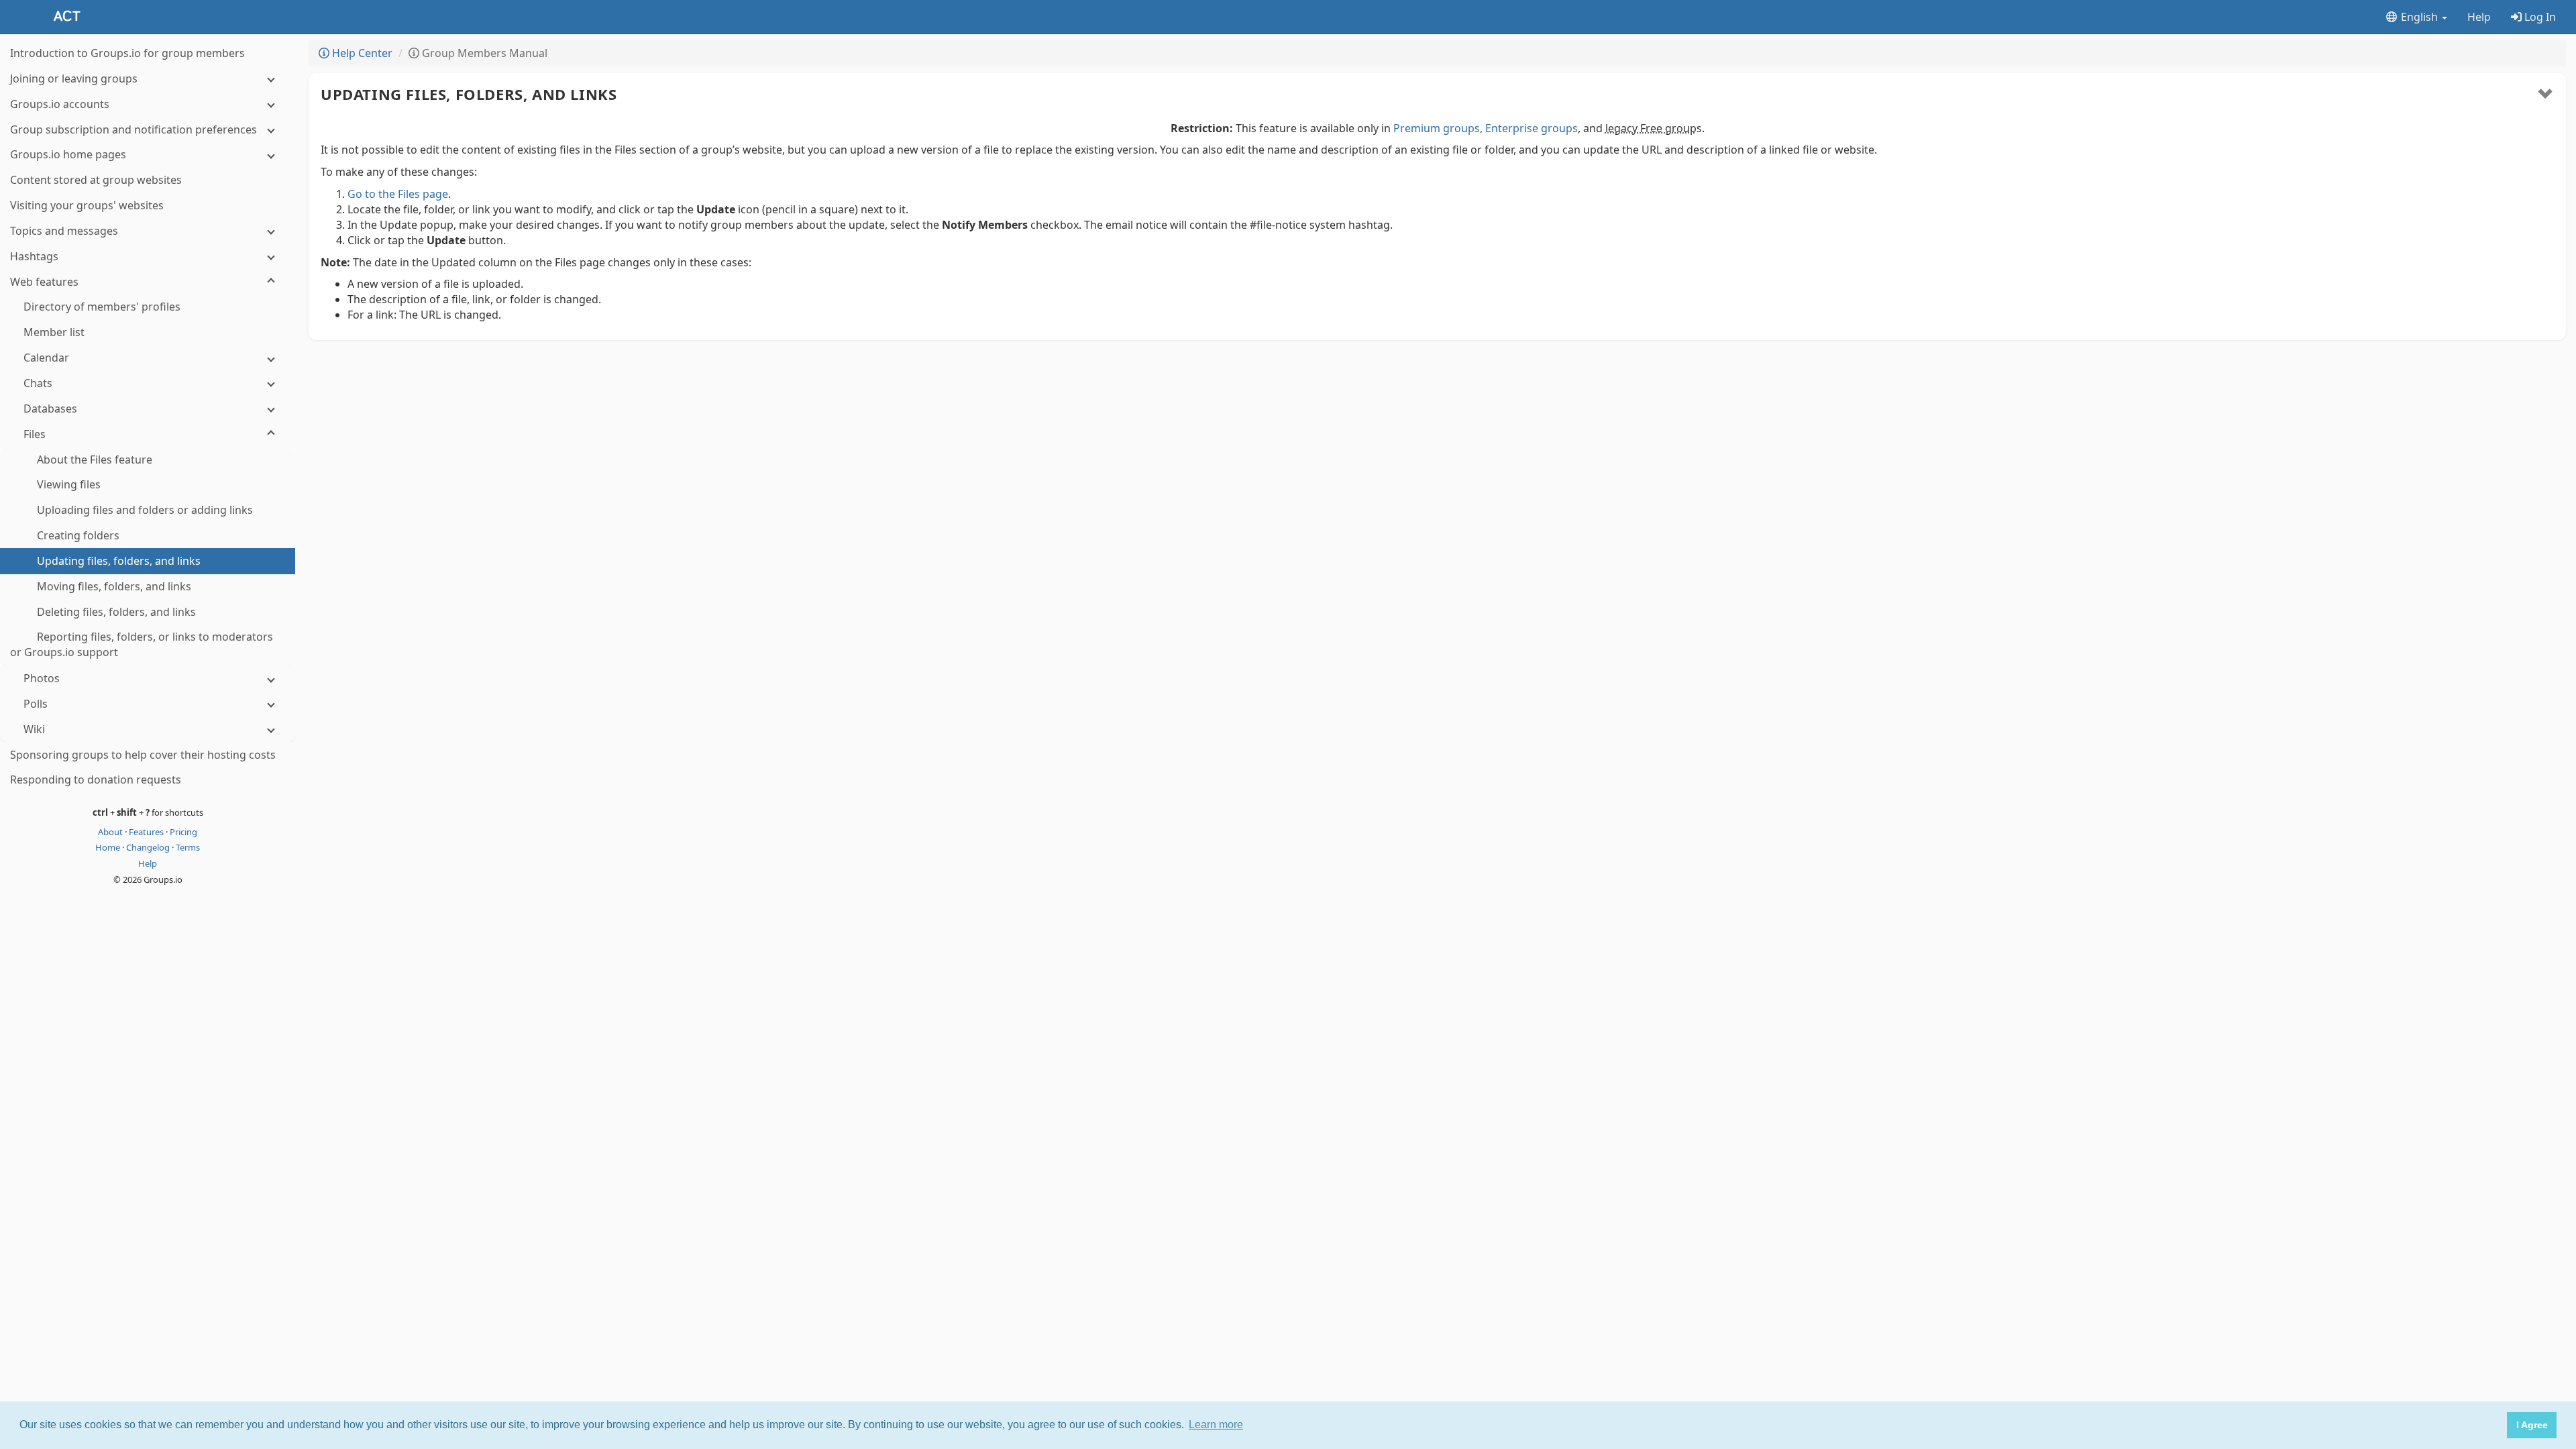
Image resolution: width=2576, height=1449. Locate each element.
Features (147, 832)
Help (2479, 17)
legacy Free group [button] (1651, 128)
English (2419, 17)
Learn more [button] (1216, 1425)
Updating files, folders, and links (469, 94)
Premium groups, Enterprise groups (1486, 128)
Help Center (361, 53)
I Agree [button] (2532, 1425)
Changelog (149, 847)
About (111, 832)
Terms (188, 847)
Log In (2539, 17)
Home (109, 847)
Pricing (183, 832)
